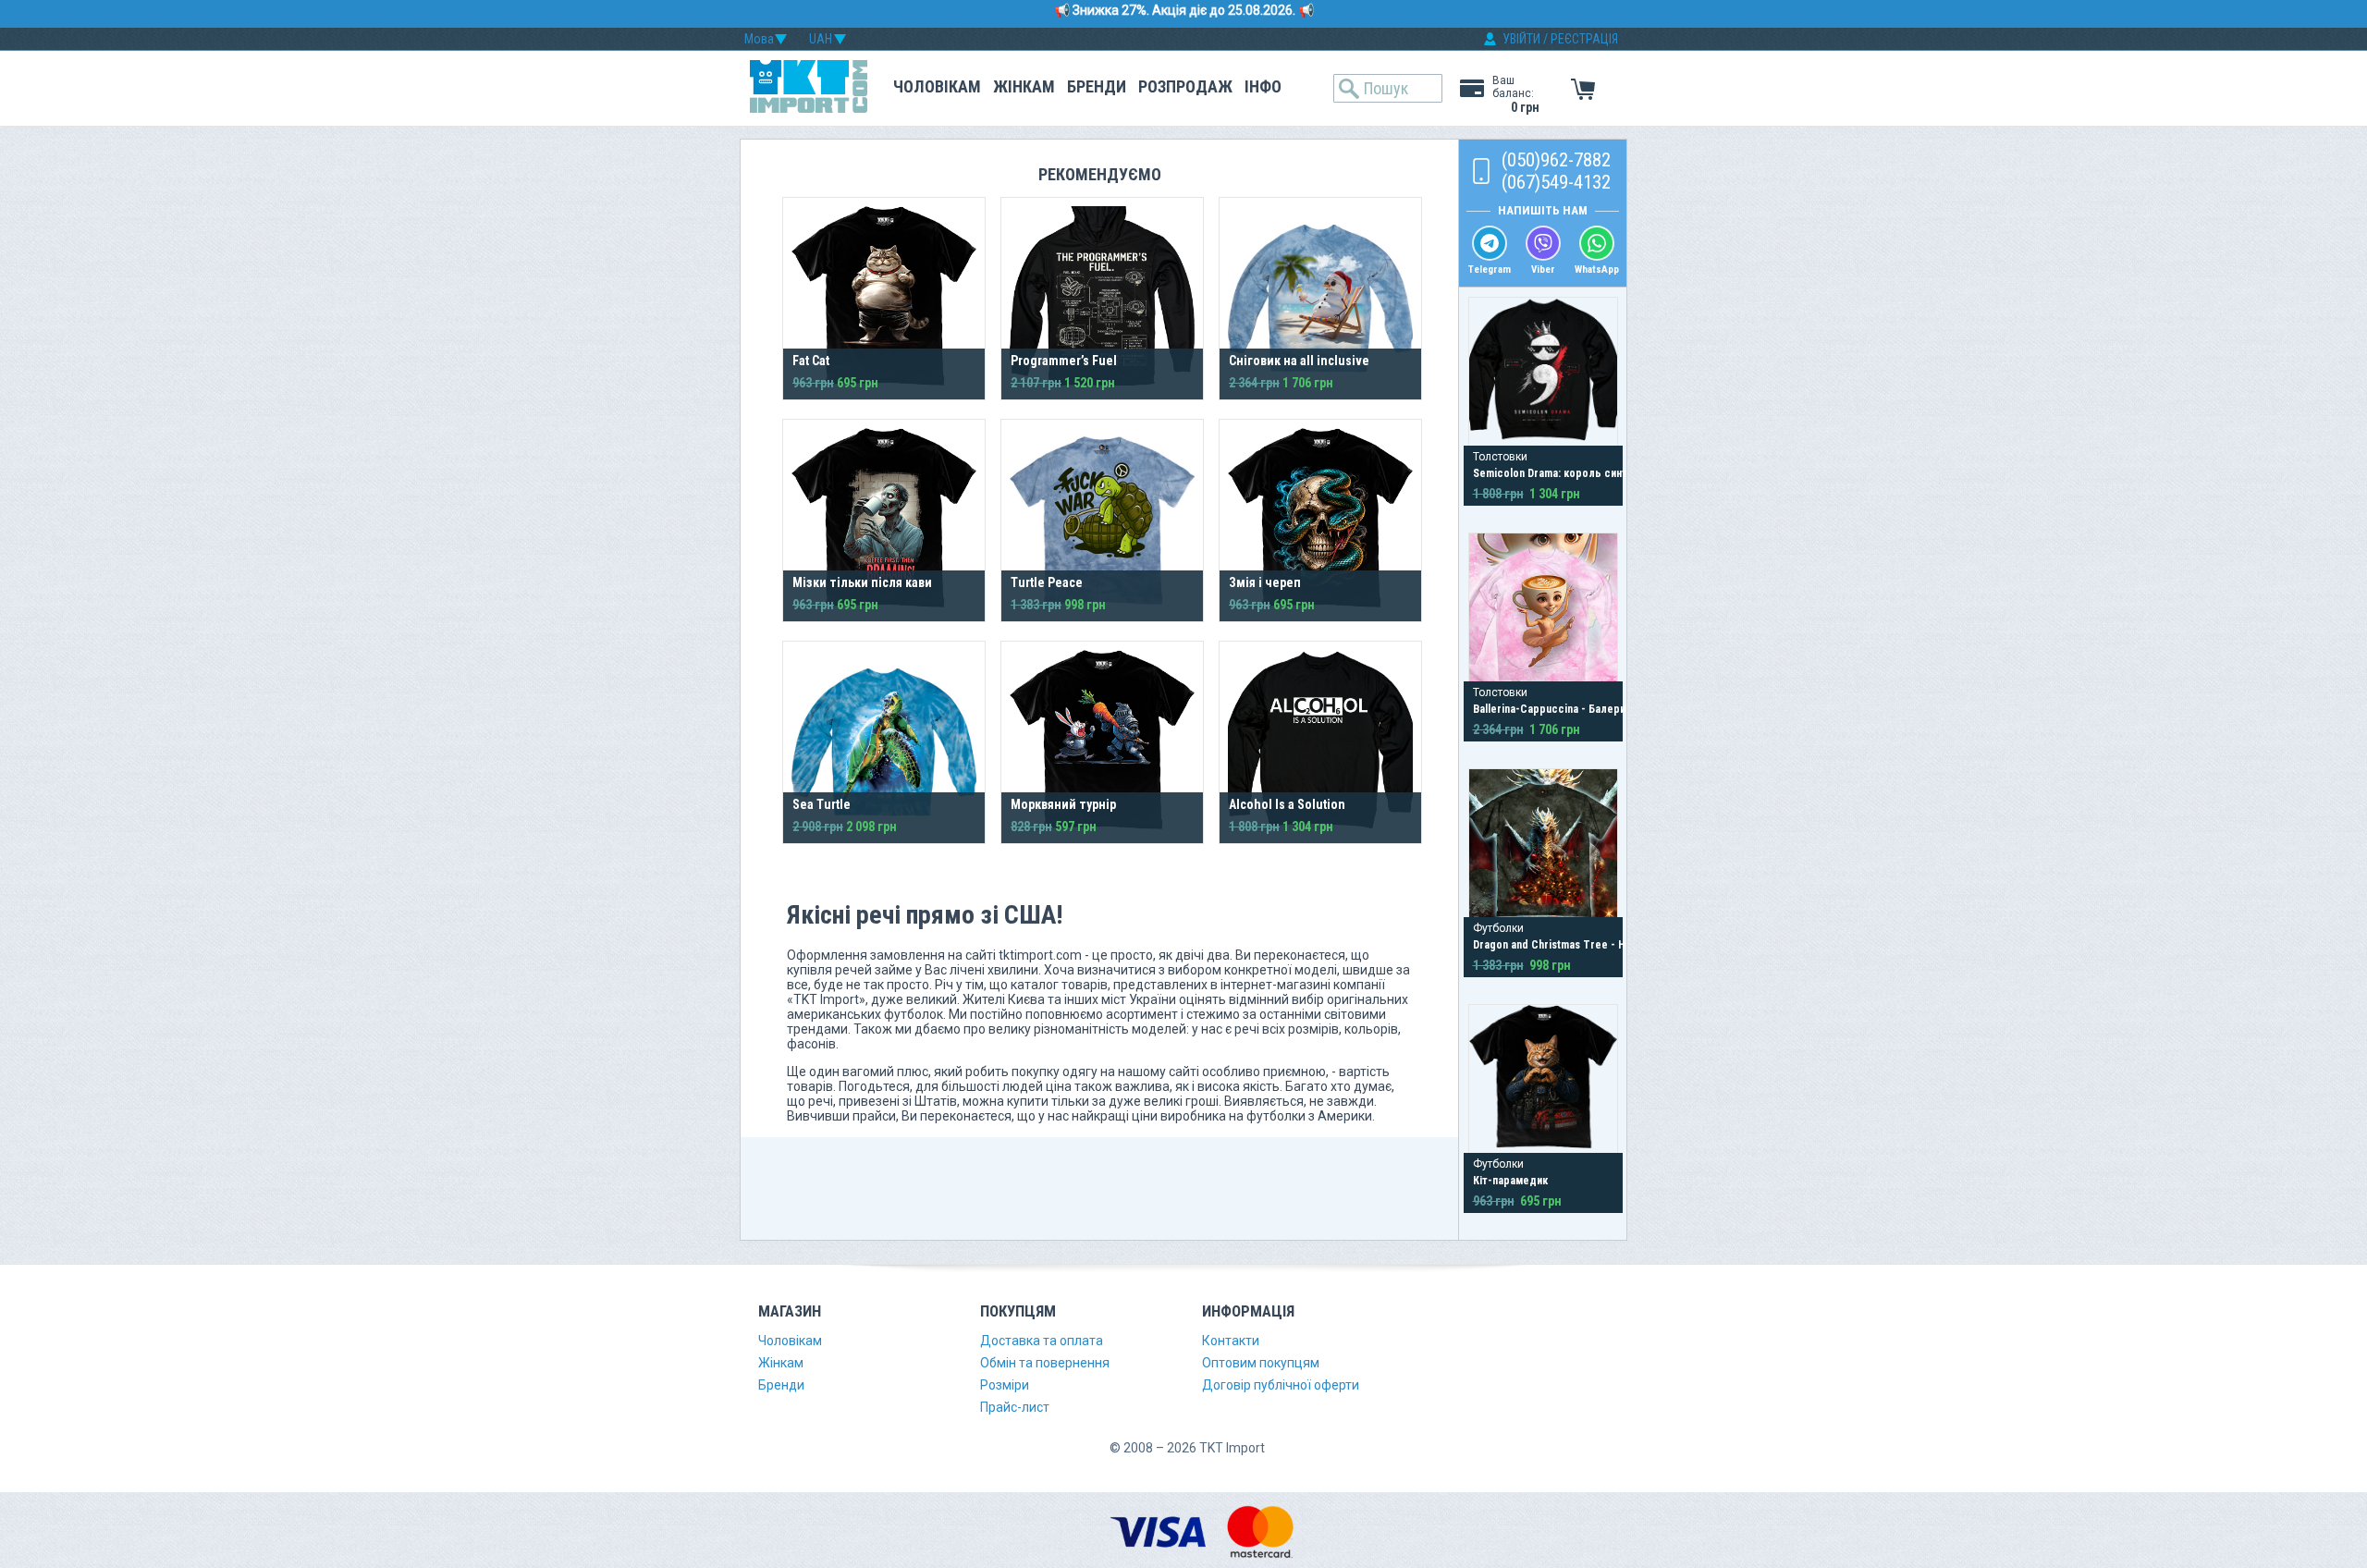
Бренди (1097, 86)
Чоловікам (937, 86)
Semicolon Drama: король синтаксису (1567, 473)
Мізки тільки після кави (862, 582)
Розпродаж (1185, 86)
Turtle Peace (1047, 582)
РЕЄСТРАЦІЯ (1584, 39)
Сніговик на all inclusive (1299, 361)
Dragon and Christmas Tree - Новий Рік (1570, 945)
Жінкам (1024, 86)
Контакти (1231, 1341)
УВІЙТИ (1521, 39)
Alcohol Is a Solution (1287, 804)
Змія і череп (1265, 582)
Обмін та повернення (1045, 1363)
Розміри (1005, 1385)
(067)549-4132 (1556, 182)
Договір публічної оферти (1281, 1385)
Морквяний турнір (1063, 804)
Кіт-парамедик (1510, 1181)
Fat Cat (811, 361)
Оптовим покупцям (1261, 1363)
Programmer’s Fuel (1064, 361)
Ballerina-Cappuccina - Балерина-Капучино (1580, 709)
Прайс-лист (1015, 1407)
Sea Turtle (822, 804)
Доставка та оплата (1042, 1341)
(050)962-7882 (1556, 160)
